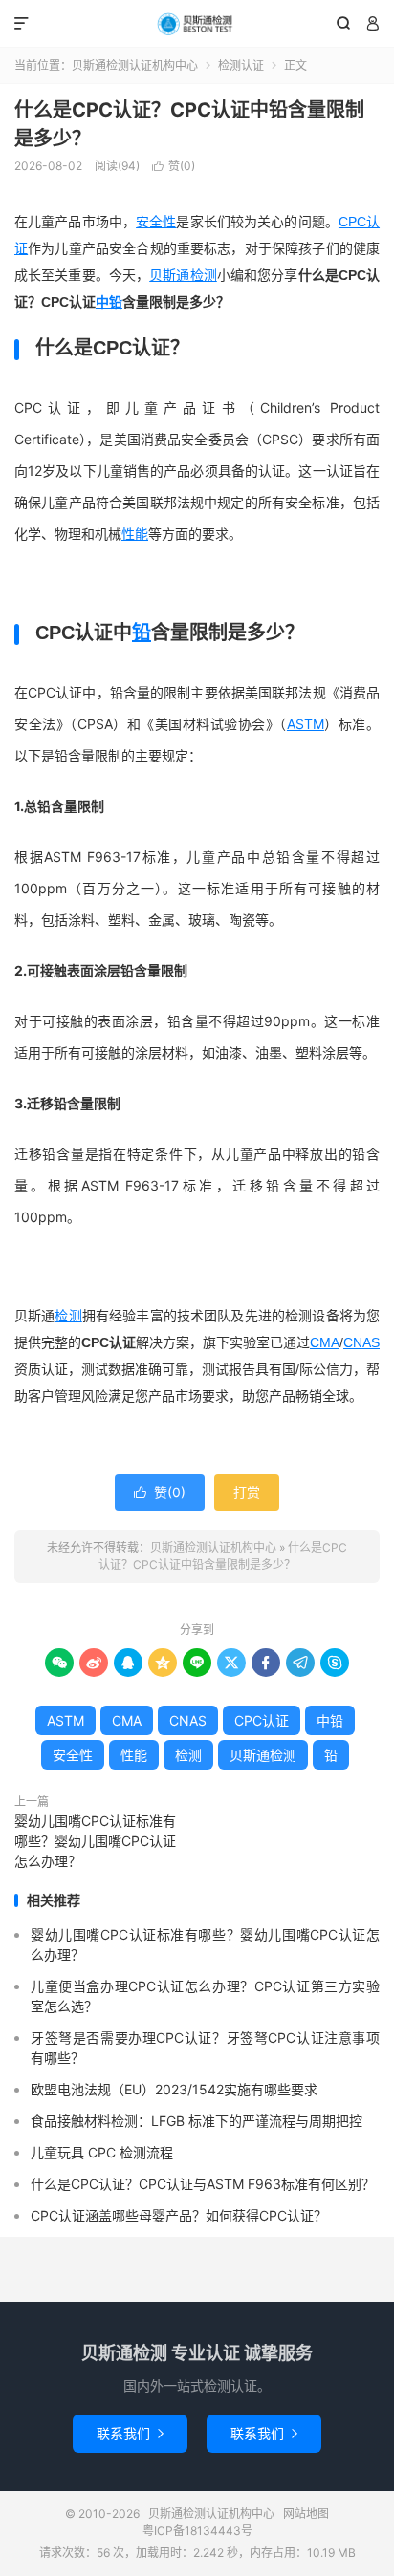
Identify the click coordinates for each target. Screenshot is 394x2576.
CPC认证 (262, 1720)
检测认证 (241, 65)
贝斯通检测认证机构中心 (197, 24)
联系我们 (130, 2433)
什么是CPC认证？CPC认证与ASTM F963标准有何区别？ (203, 2184)
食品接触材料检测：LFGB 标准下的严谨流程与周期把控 (197, 2121)
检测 (68, 1316)
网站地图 (306, 2513)
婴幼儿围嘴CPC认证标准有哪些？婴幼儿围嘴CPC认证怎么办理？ (95, 1841)
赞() (174, 166)
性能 (135, 534)
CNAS (361, 1342)
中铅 (109, 302)
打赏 (247, 1492)
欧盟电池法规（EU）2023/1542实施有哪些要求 (174, 2089)
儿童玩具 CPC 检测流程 (102, 2152)
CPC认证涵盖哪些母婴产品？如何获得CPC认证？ (179, 2215)
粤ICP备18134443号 (197, 2531)
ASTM (306, 724)
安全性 (156, 222)
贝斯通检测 (183, 275)
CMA (325, 1342)
